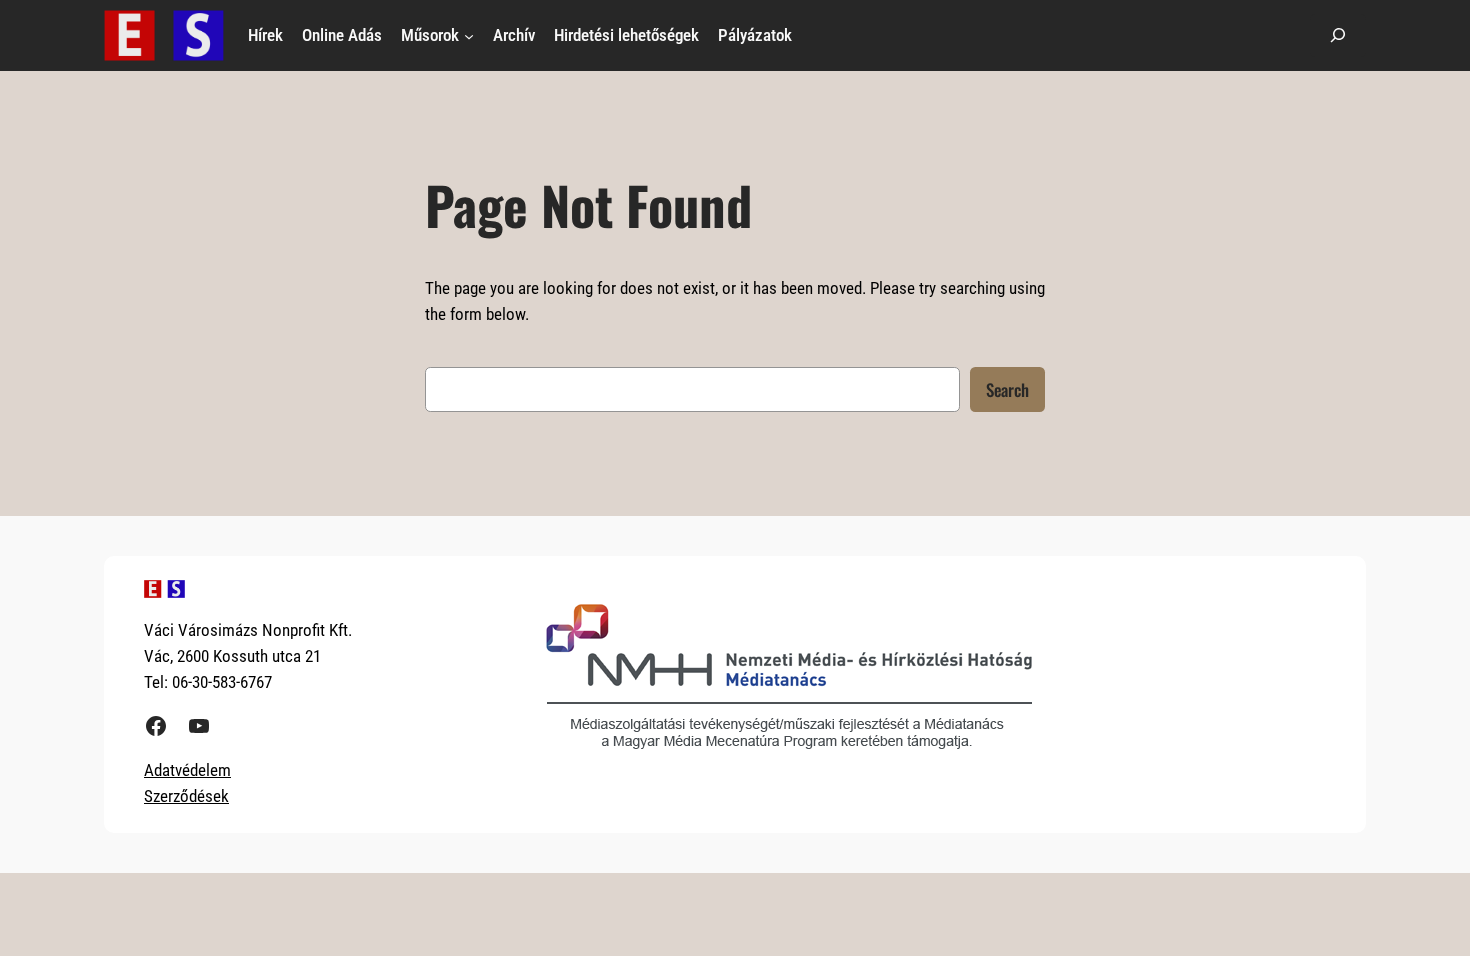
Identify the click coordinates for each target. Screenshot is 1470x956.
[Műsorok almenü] (469, 35)
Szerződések (186, 796)
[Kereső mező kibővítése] (1338, 35)
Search (1007, 389)
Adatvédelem (187, 770)
